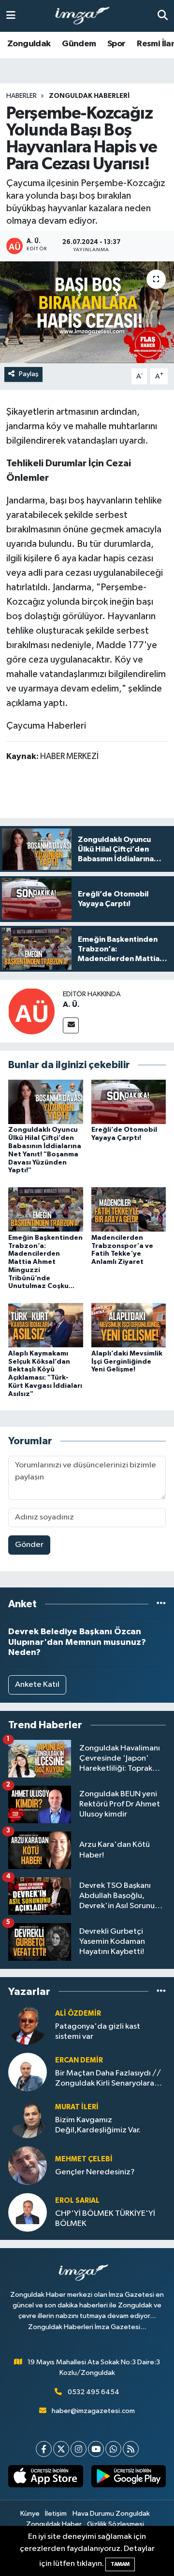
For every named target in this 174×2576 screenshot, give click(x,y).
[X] (61, 2449)
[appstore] (46, 2478)
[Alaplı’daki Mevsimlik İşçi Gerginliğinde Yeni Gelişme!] (129, 1325)
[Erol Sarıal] (28, 2212)
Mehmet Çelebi (84, 2159)
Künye (30, 2514)
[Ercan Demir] (28, 2072)
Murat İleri (77, 2107)
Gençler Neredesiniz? (95, 2172)
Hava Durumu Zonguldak (111, 2514)
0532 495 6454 (94, 2392)
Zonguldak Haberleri (89, 96)
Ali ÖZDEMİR (78, 2013)
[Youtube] (96, 2449)
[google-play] (128, 2478)
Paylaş (29, 374)
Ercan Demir (79, 2060)
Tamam (120, 2564)
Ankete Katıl (37, 1685)
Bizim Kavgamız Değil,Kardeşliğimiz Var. (98, 2125)
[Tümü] (161, 1604)
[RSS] (131, 2449)
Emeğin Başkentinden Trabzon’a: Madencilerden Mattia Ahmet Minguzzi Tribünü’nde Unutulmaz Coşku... (45, 1262)
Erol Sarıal (77, 2201)
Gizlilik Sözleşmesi (116, 2524)
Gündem (79, 44)
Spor (116, 44)
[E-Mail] (71, 1025)
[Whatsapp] (113, 2449)
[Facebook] (44, 2449)
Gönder (29, 1545)
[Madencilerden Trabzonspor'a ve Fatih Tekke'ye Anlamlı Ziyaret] (129, 1209)
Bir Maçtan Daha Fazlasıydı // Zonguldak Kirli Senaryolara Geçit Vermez (108, 2079)
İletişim (56, 2514)
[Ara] (163, 16)
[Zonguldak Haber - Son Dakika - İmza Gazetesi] (87, 16)
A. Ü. (71, 1004)
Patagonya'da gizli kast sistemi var (98, 2032)
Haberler (22, 96)
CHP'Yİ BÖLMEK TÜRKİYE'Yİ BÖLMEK (105, 2219)
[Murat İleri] (28, 2119)
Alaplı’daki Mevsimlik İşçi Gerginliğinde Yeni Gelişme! (127, 1362)
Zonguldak (29, 44)
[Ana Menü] (11, 16)
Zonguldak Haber (54, 2524)
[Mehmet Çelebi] (28, 2165)
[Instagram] (79, 2449)
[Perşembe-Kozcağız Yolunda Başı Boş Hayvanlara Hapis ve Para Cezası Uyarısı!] (87, 312)
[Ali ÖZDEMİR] (28, 2025)
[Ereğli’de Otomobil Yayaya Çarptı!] (129, 1102)
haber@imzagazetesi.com (93, 2411)
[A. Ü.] (31, 1011)
